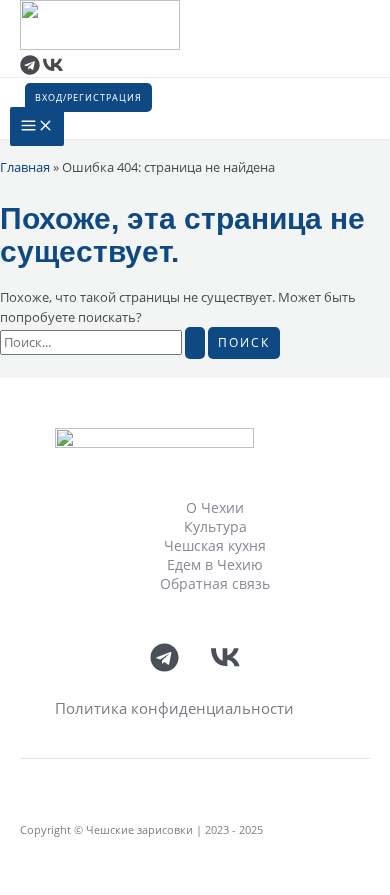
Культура (215, 526)
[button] (88, 97)
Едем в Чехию (215, 564)
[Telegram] (30, 70)
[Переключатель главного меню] (37, 126)
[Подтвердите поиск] (195, 343)
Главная (25, 167)
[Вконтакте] (225, 667)
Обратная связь (215, 583)
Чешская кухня (215, 545)
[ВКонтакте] (53, 70)
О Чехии (215, 507)
